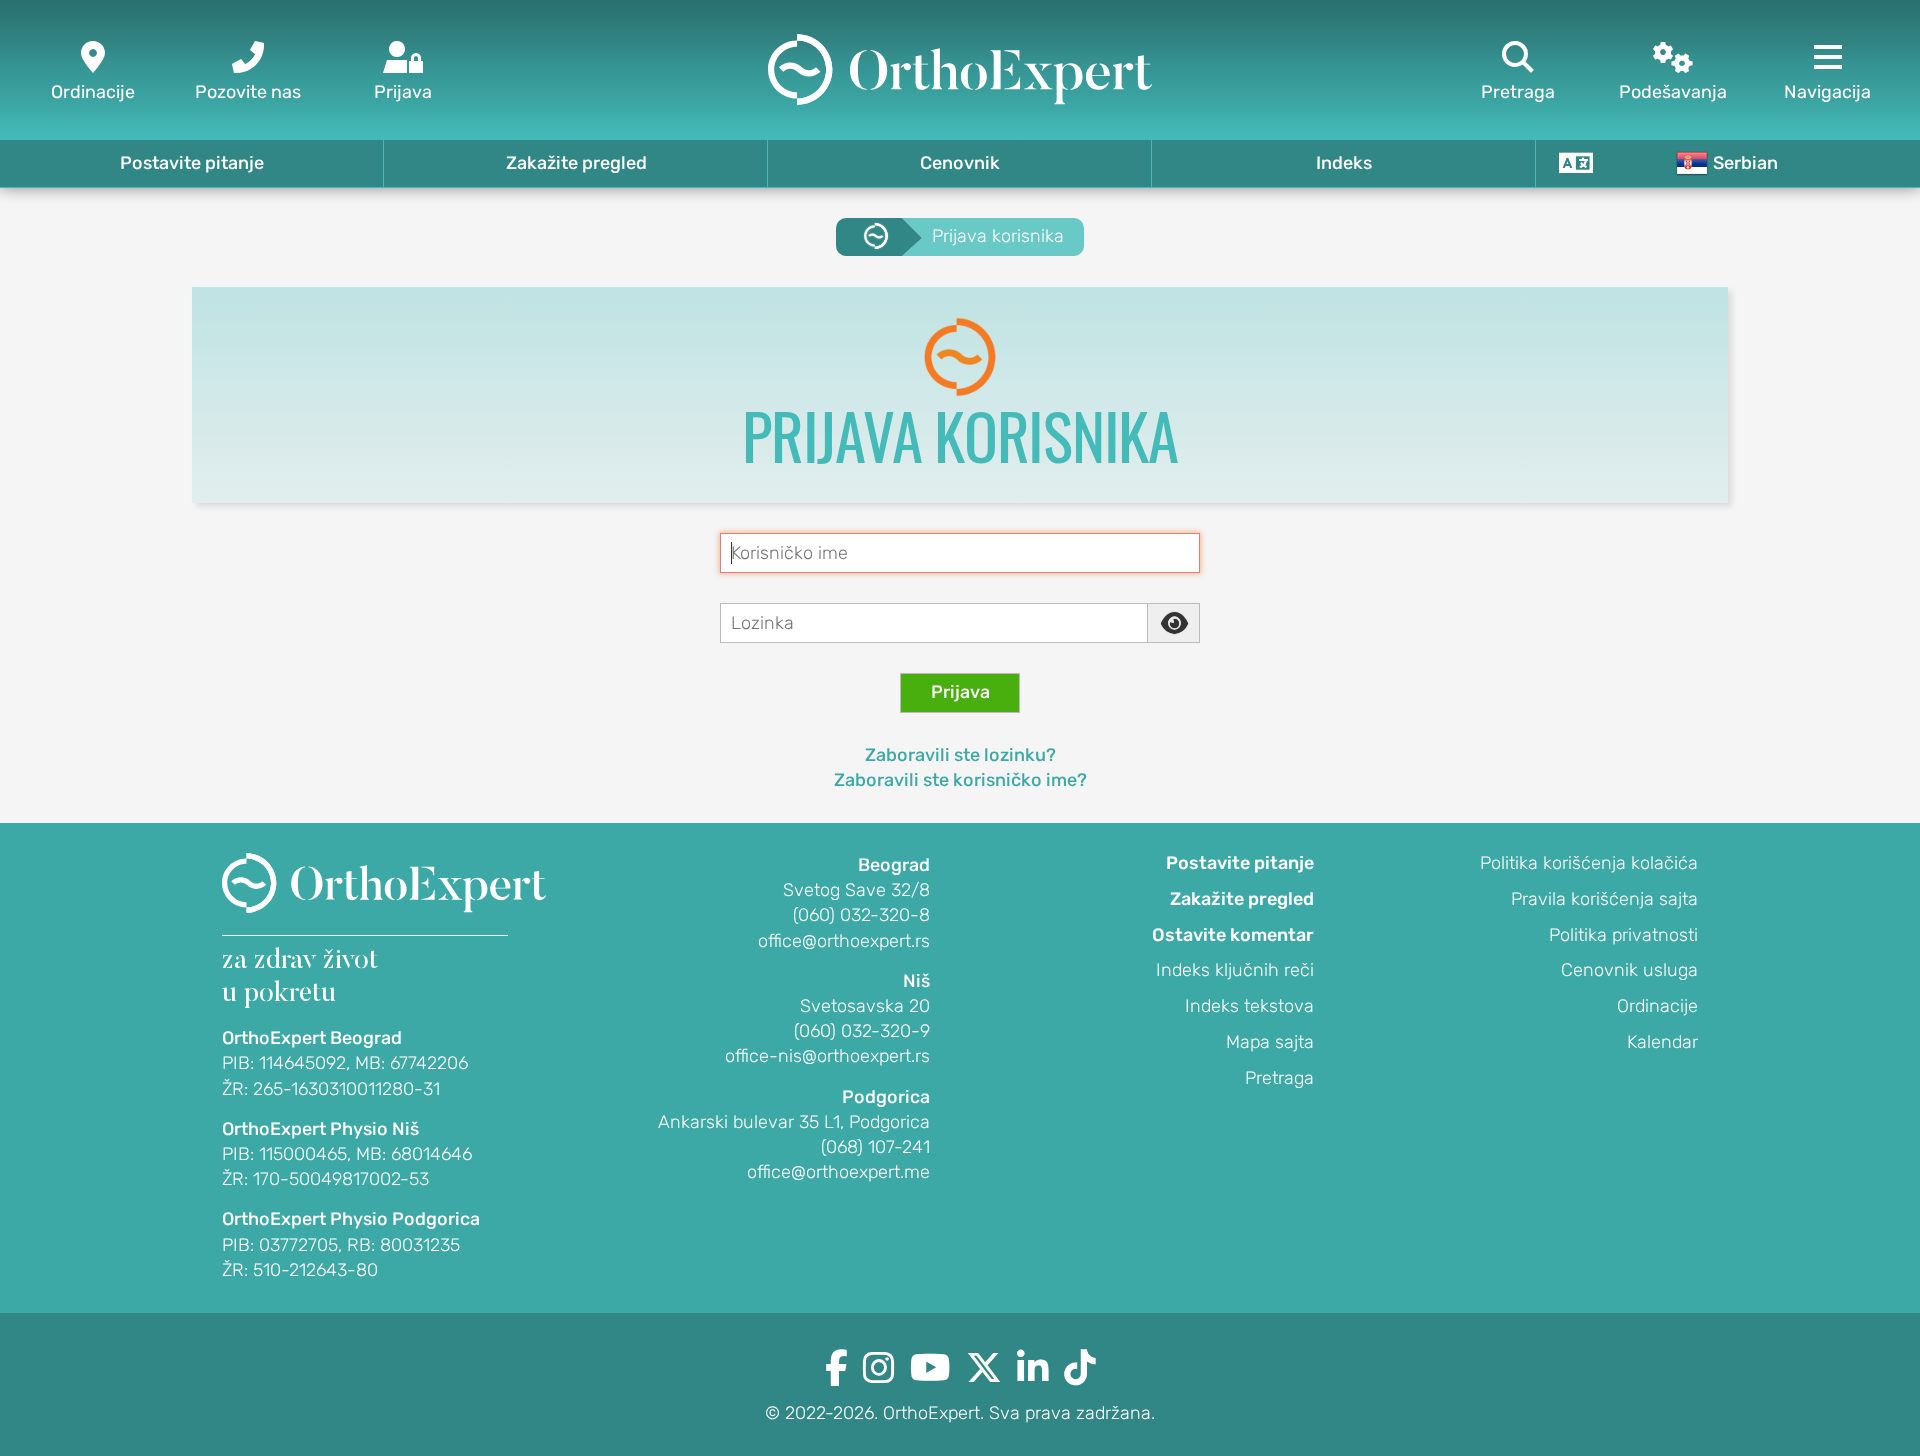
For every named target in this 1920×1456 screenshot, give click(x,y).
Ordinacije (1657, 1006)
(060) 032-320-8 (861, 915)
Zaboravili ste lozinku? (960, 755)
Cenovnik (960, 163)
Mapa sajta (1270, 1042)
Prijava (960, 692)
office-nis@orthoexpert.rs (827, 1056)
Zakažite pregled (576, 163)
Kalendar (1662, 1042)
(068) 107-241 (875, 1147)
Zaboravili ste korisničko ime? (960, 780)
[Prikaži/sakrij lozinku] (1173, 623)
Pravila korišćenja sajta (1604, 899)
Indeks (1344, 163)
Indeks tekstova (1249, 1006)
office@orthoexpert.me (838, 1172)
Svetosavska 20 (865, 1006)
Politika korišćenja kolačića (1589, 863)
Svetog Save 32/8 (856, 890)
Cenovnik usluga (1629, 970)
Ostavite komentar (1233, 935)
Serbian (1745, 163)
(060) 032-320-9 (862, 1031)
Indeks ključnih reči (1235, 970)
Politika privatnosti (1623, 935)
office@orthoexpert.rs (844, 941)
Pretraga (1279, 1078)
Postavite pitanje (192, 163)
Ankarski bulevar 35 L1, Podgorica (794, 1122)
